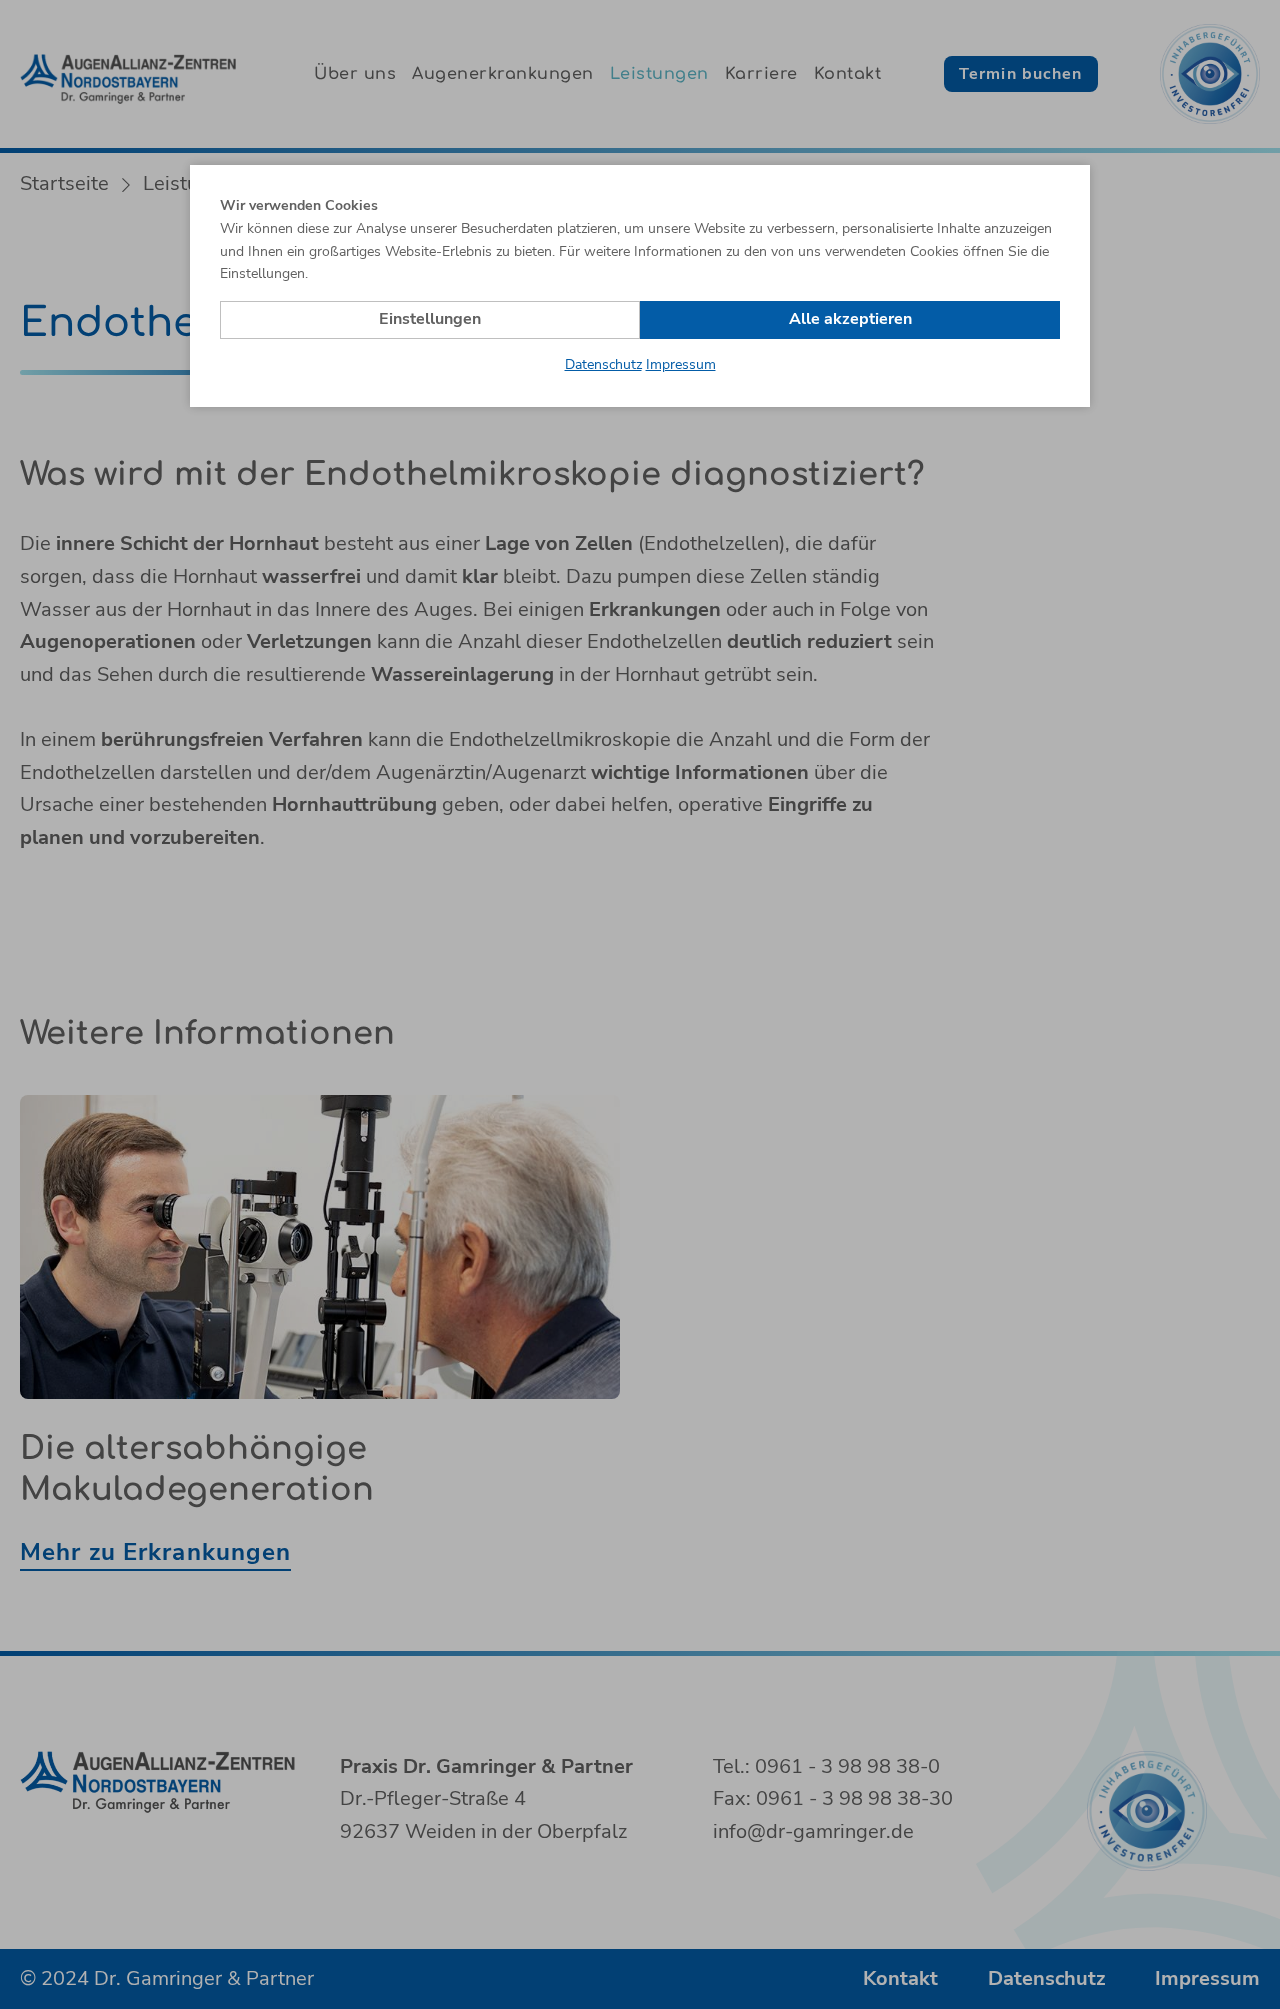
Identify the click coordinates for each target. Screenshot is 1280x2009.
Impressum (681, 364)
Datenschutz (603, 364)
